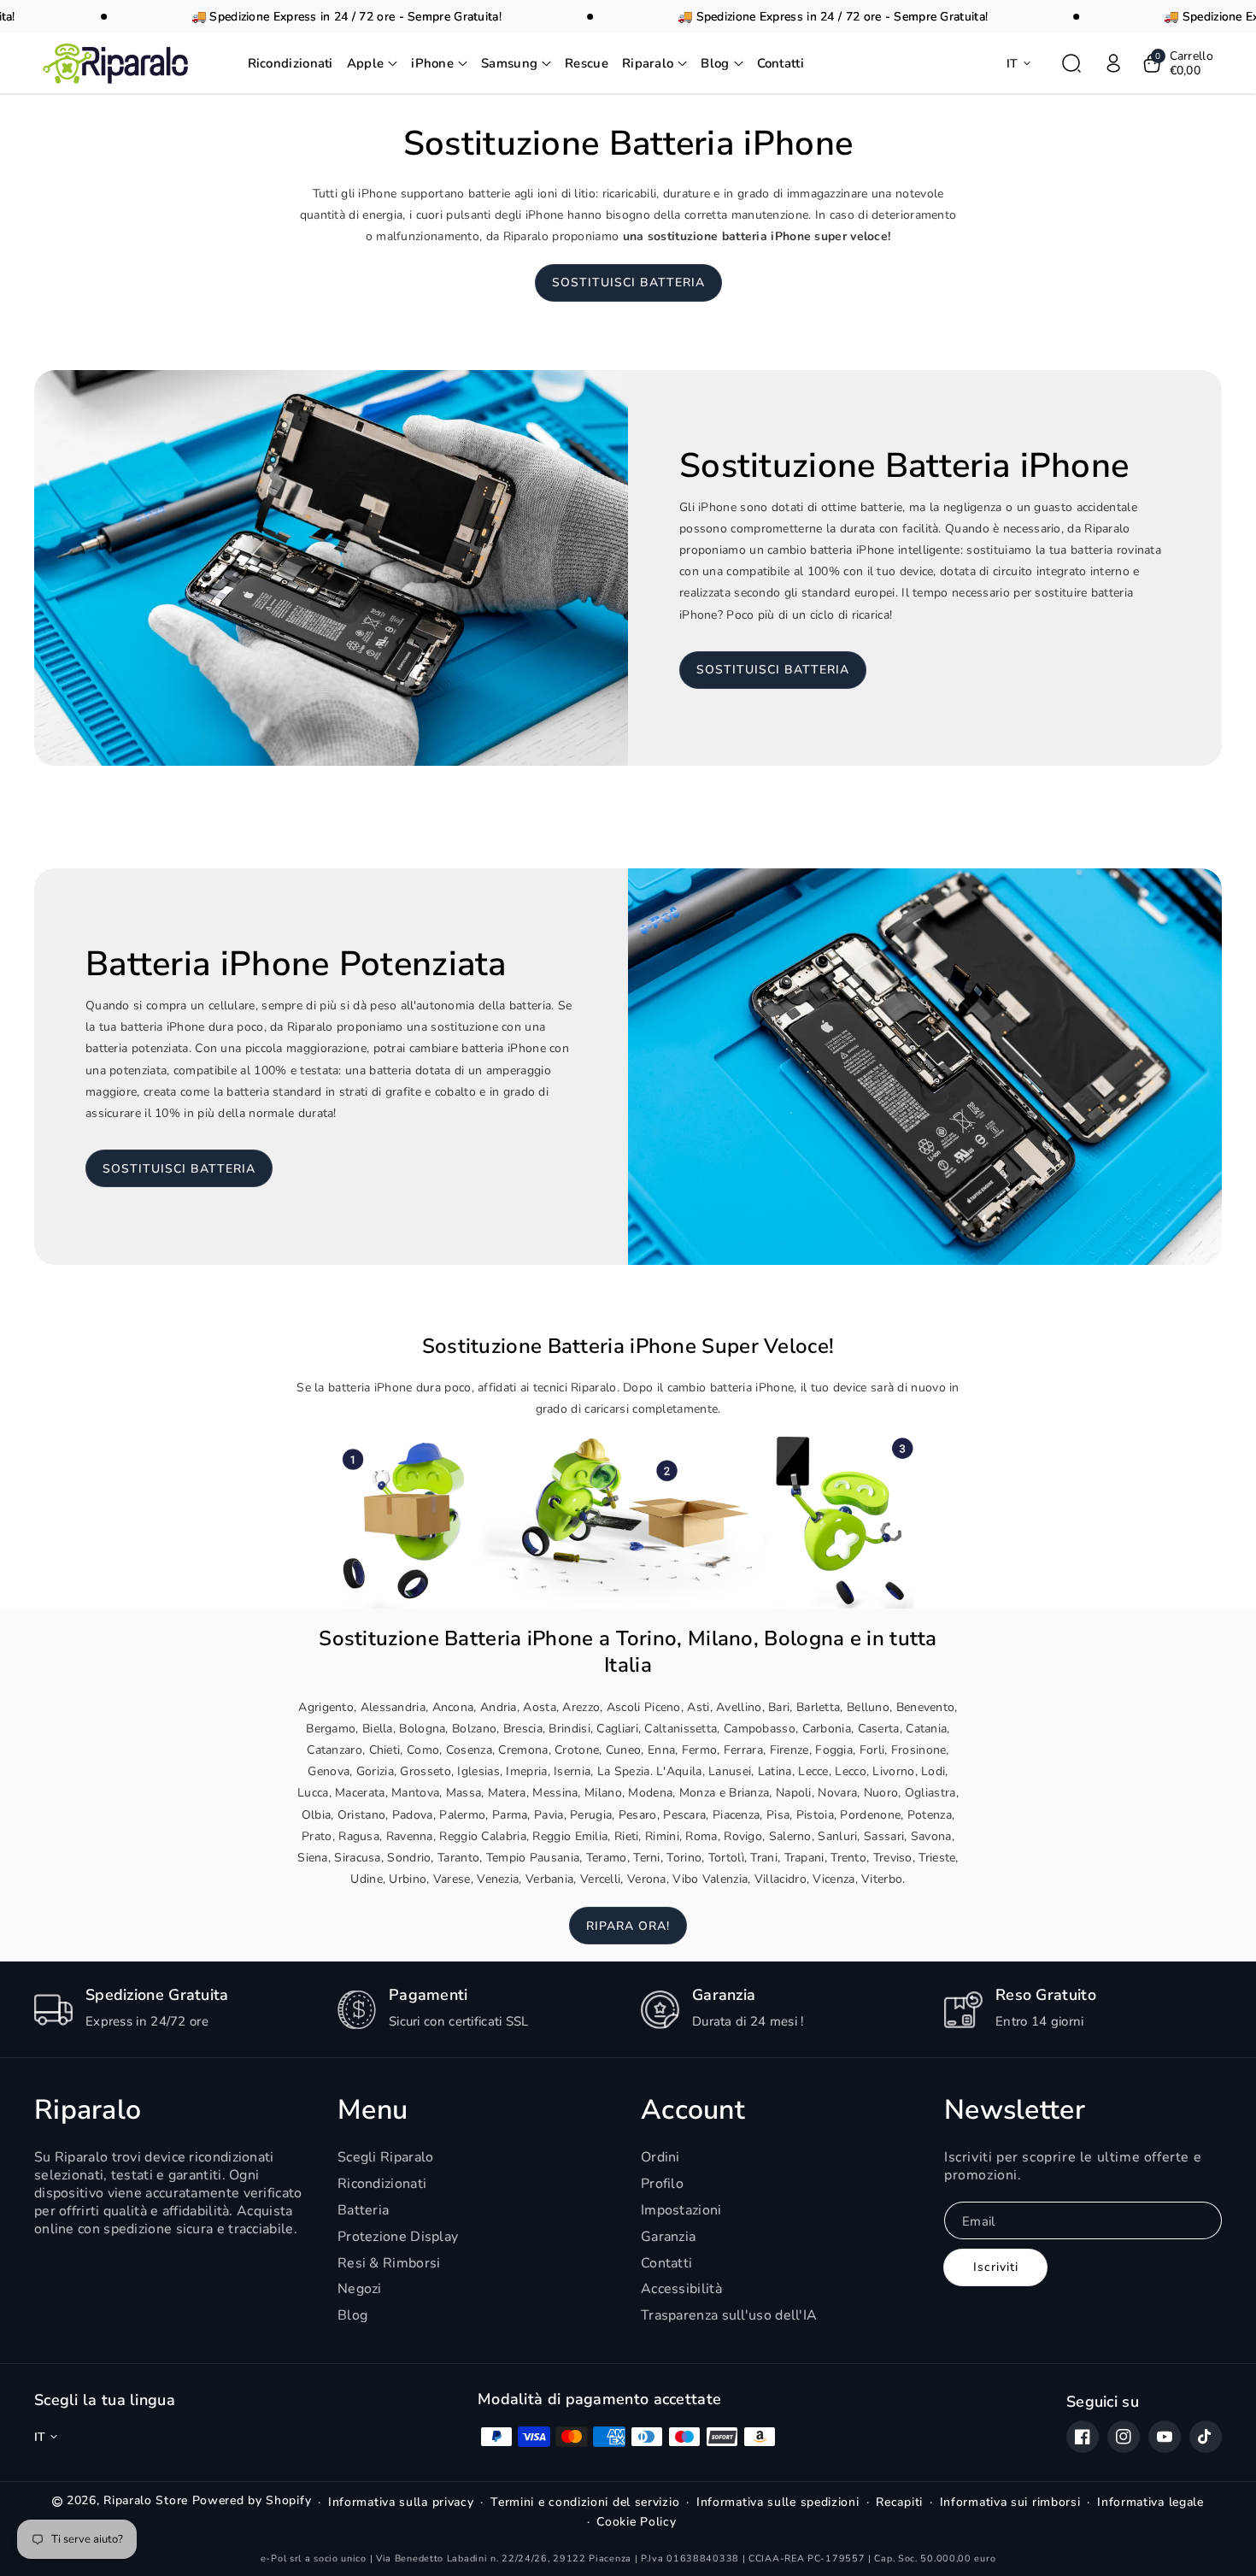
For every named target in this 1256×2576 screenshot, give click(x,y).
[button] (373, 64)
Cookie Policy (636, 2522)
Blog (352, 2315)
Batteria (363, 2210)
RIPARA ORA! (628, 1926)
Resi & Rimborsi (389, 2263)
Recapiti (899, 2502)
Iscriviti (996, 2267)
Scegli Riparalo (386, 2158)
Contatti (666, 2263)
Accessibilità (681, 2289)
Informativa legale (1150, 2502)
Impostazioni (681, 2210)
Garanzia (668, 2237)
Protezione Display (398, 2237)
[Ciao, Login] (1113, 63)
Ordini (660, 2158)
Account (693, 2110)
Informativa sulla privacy (401, 2502)
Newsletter (1015, 2110)
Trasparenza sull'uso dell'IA (729, 2315)
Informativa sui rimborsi (1010, 2502)
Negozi (360, 2289)
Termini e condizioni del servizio (585, 2502)
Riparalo (88, 2110)
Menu (373, 2110)
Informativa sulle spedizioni (778, 2502)
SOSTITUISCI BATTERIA (628, 282)
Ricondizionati (382, 2184)
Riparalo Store (146, 2500)
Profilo (662, 2184)
